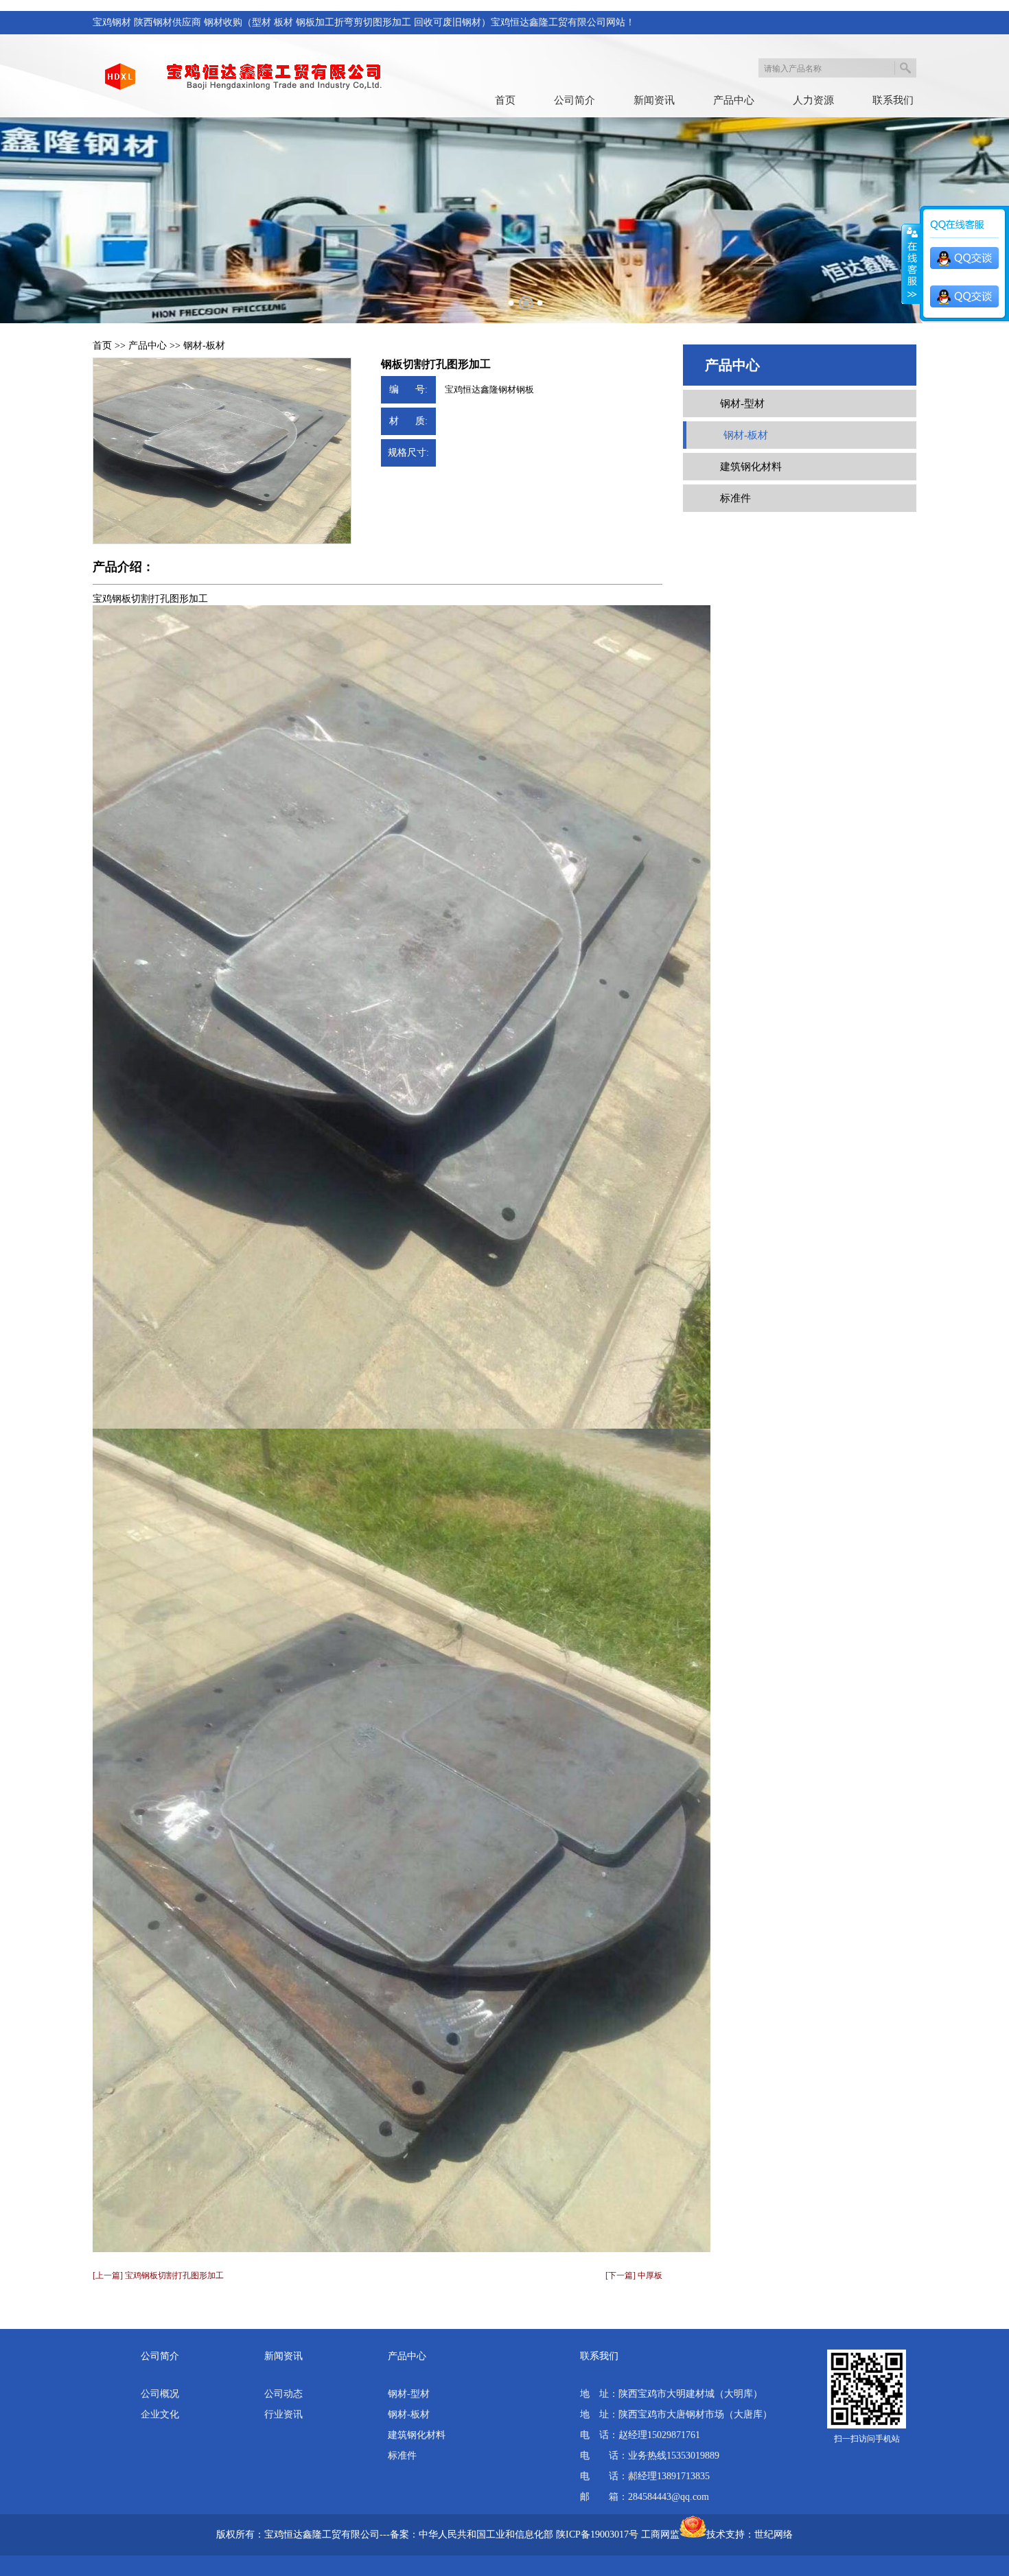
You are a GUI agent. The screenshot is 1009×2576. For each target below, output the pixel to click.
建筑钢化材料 (751, 467)
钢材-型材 (742, 403)
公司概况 (160, 2394)
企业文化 (160, 2414)
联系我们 (893, 100)
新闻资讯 (654, 100)
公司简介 (575, 100)
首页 (505, 100)
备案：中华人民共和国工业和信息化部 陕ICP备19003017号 (514, 2534)
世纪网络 (774, 2534)
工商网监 (660, 2534)
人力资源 (813, 100)
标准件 (735, 498)
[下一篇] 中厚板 (634, 2275)
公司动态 (283, 2394)
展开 (911, 264)
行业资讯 (283, 2414)
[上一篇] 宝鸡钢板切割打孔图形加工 (158, 2275)
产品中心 (734, 100)
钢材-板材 (204, 346)
